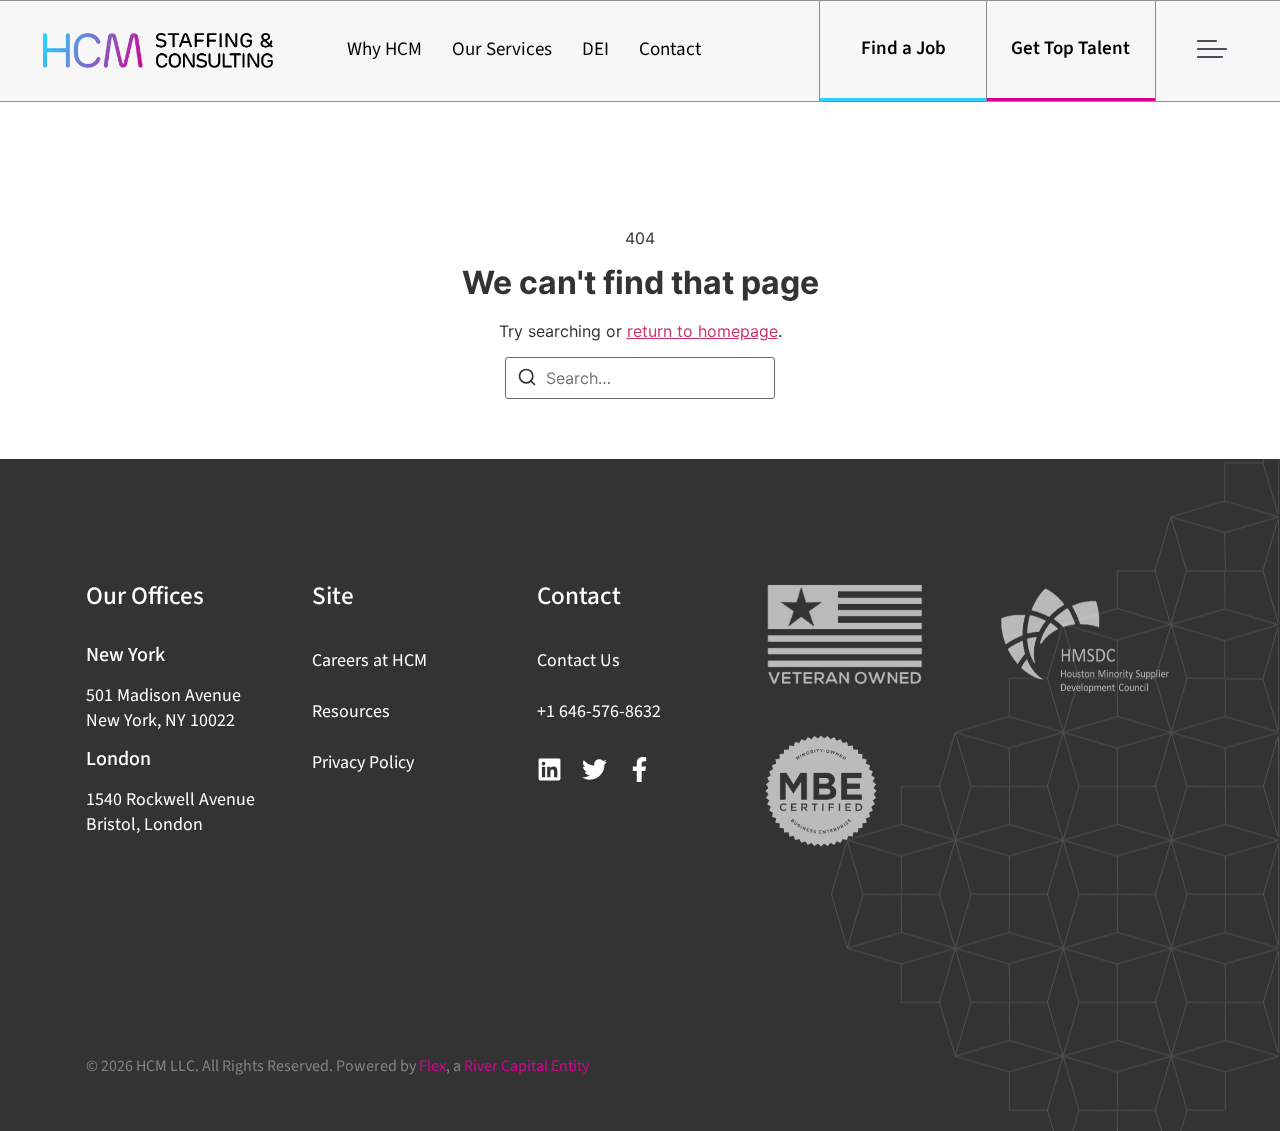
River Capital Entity (526, 1066)
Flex (432, 1066)
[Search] (527, 380)
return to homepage (702, 331)
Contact (670, 49)
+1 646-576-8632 (599, 711)
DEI (595, 49)
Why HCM (384, 49)
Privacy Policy (363, 762)
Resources (351, 711)
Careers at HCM (369, 660)
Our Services (502, 49)
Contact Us (578, 660)
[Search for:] (640, 378)
